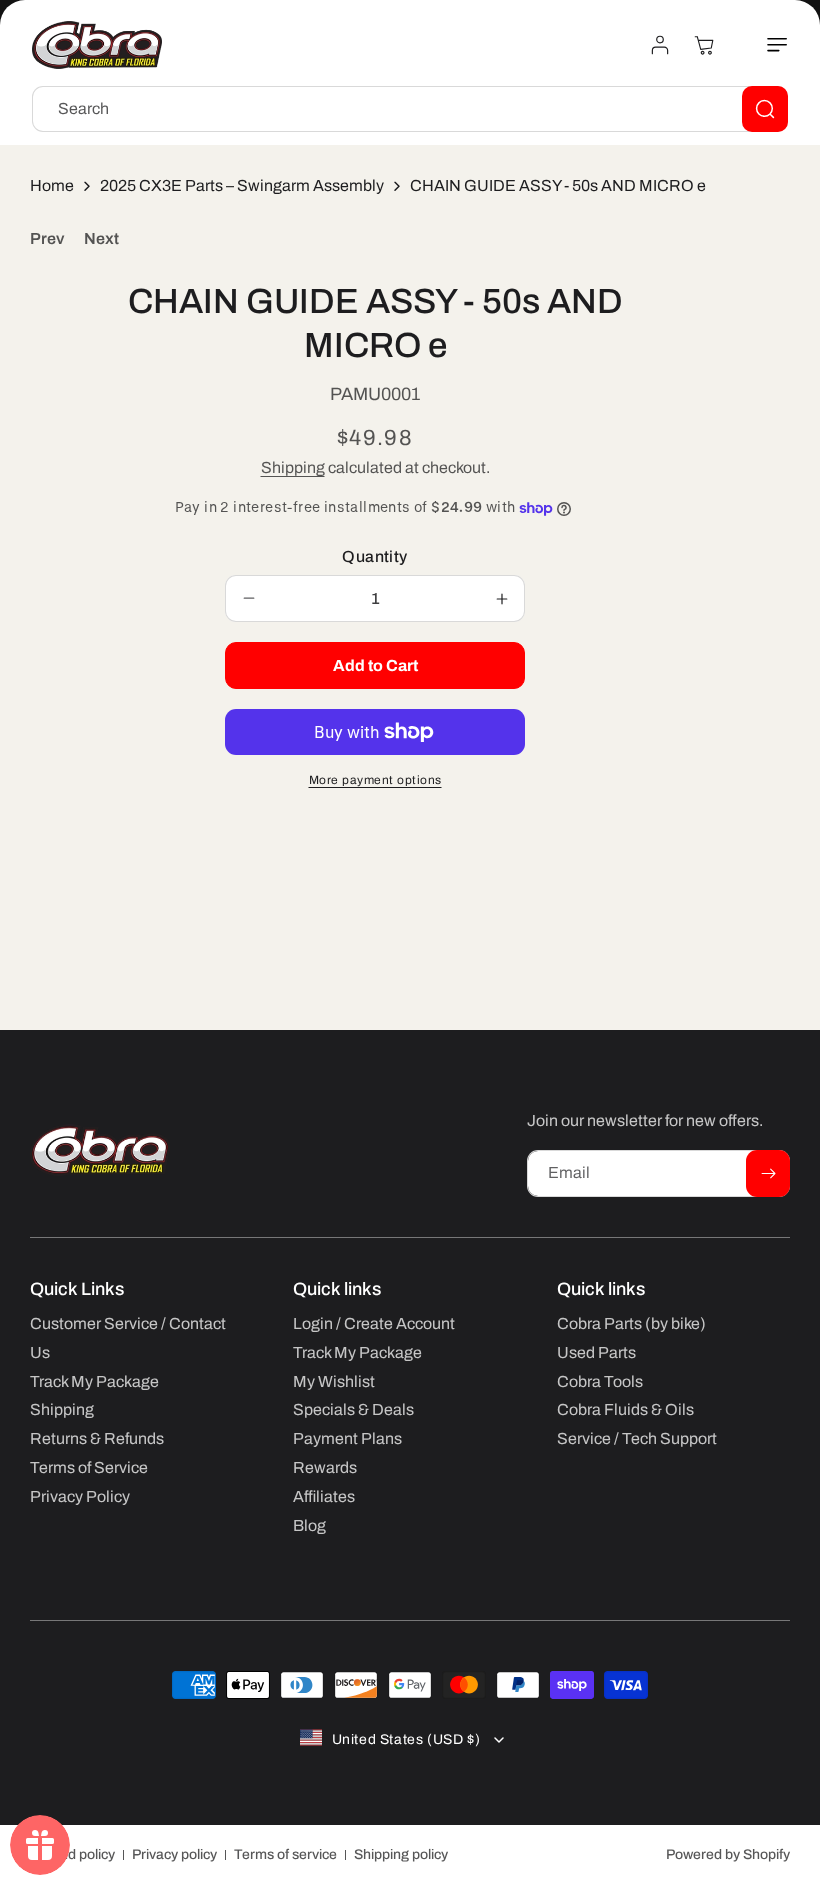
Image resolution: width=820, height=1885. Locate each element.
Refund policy (72, 1854)
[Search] (765, 109)
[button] (766, 45)
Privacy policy (174, 1854)
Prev (47, 238)
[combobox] (410, 109)
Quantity (374, 556)
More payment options (375, 780)
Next (101, 238)
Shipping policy (401, 1854)
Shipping (293, 467)
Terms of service (285, 1854)
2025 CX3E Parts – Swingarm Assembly (242, 185)
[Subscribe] (768, 1173)
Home (52, 185)
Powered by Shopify (728, 1854)
